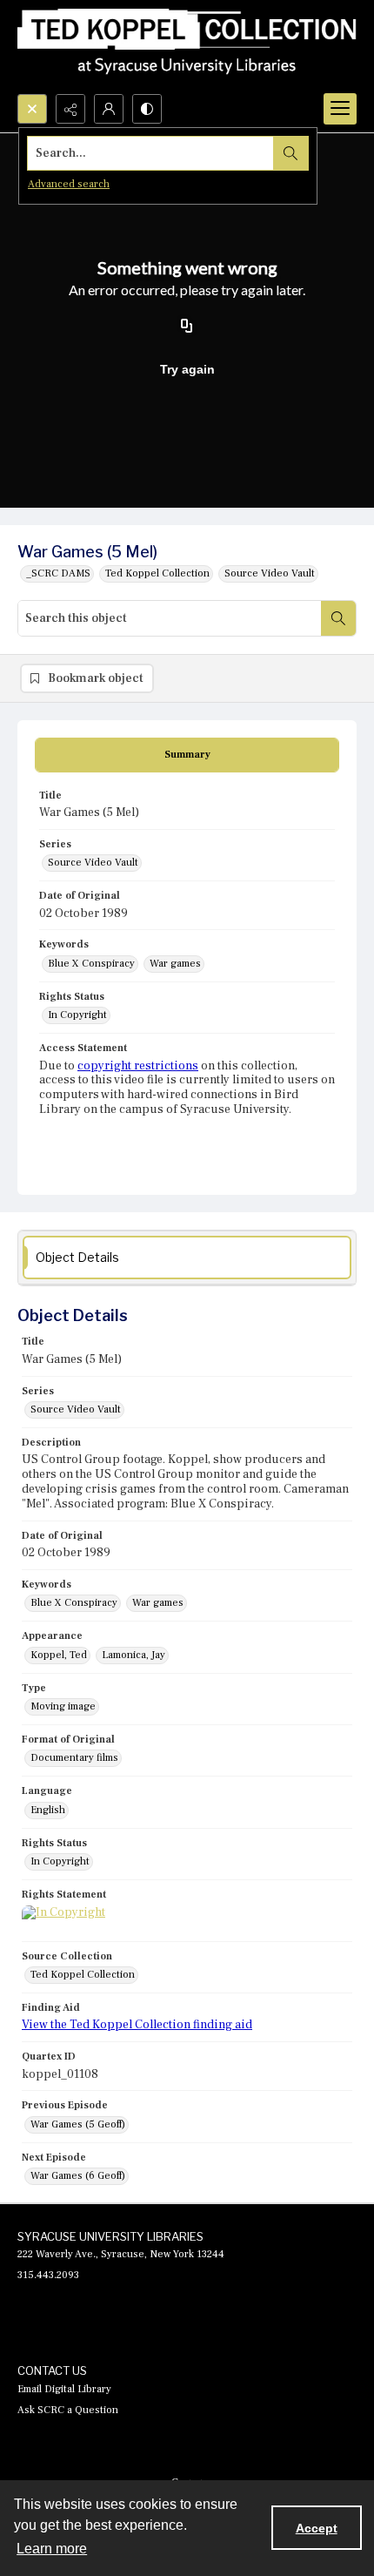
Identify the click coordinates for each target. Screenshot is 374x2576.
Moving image (63, 1706)
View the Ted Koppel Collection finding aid (137, 2025)
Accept (317, 2528)
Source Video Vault (270, 573)
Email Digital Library (64, 2389)
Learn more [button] (52, 2549)
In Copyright (77, 1015)
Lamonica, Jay (134, 1655)
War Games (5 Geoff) (78, 2124)
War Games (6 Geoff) (78, 2176)
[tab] (187, 755)
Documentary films (74, 1758)
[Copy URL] (187, 327)
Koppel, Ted (59, 1655)
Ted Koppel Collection (157, 573)
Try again (187, 369)
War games (175, 964)
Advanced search (69, 184)
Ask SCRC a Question (68, 2410)
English (48, 1810)
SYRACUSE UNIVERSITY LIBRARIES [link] (110, 2236)
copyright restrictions (138, 1066)
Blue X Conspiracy (91, 964)
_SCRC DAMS (58, 573)
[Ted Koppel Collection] (187, 47)
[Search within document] (338, 618)
